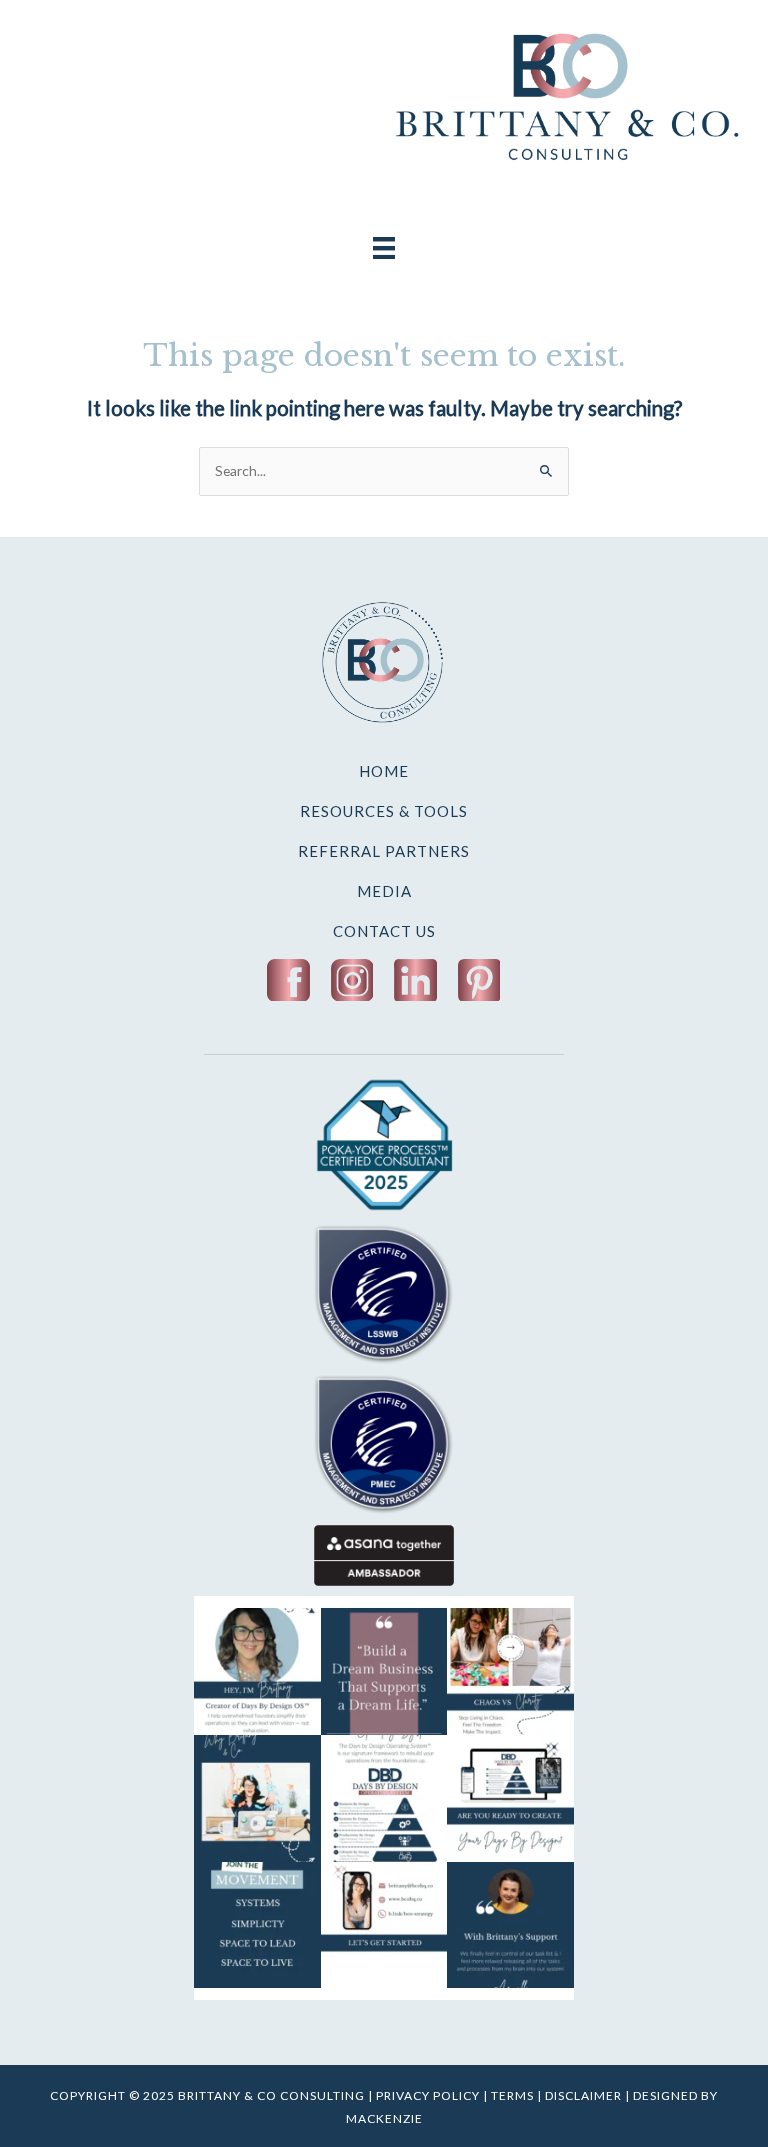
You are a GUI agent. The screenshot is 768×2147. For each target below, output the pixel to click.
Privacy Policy (428, 2095)
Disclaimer (583, 2095)
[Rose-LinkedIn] (415, 980)
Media (384, 891)
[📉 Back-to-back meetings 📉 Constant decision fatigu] (510, 1671)
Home (384, 771)
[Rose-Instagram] (352, 980)
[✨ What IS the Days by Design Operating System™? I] (384, 1798)
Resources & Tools (384, 811)
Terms (512, 2095)
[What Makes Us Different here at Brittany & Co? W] (257, 1798)
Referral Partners (384, 851)
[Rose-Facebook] (288, 980)
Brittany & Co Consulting (273, 2095)
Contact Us (384, 931)
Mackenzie (384, 2118)
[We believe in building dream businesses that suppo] (384, 1671)
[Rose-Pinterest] (479, 980)
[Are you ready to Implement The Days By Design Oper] (510, 1798)
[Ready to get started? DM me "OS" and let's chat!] (384, 1925)
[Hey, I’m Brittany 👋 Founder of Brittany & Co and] (257, 1671)
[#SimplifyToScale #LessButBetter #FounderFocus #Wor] (510, 1925)
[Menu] (384, 246)
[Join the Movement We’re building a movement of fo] (257, 1925)
